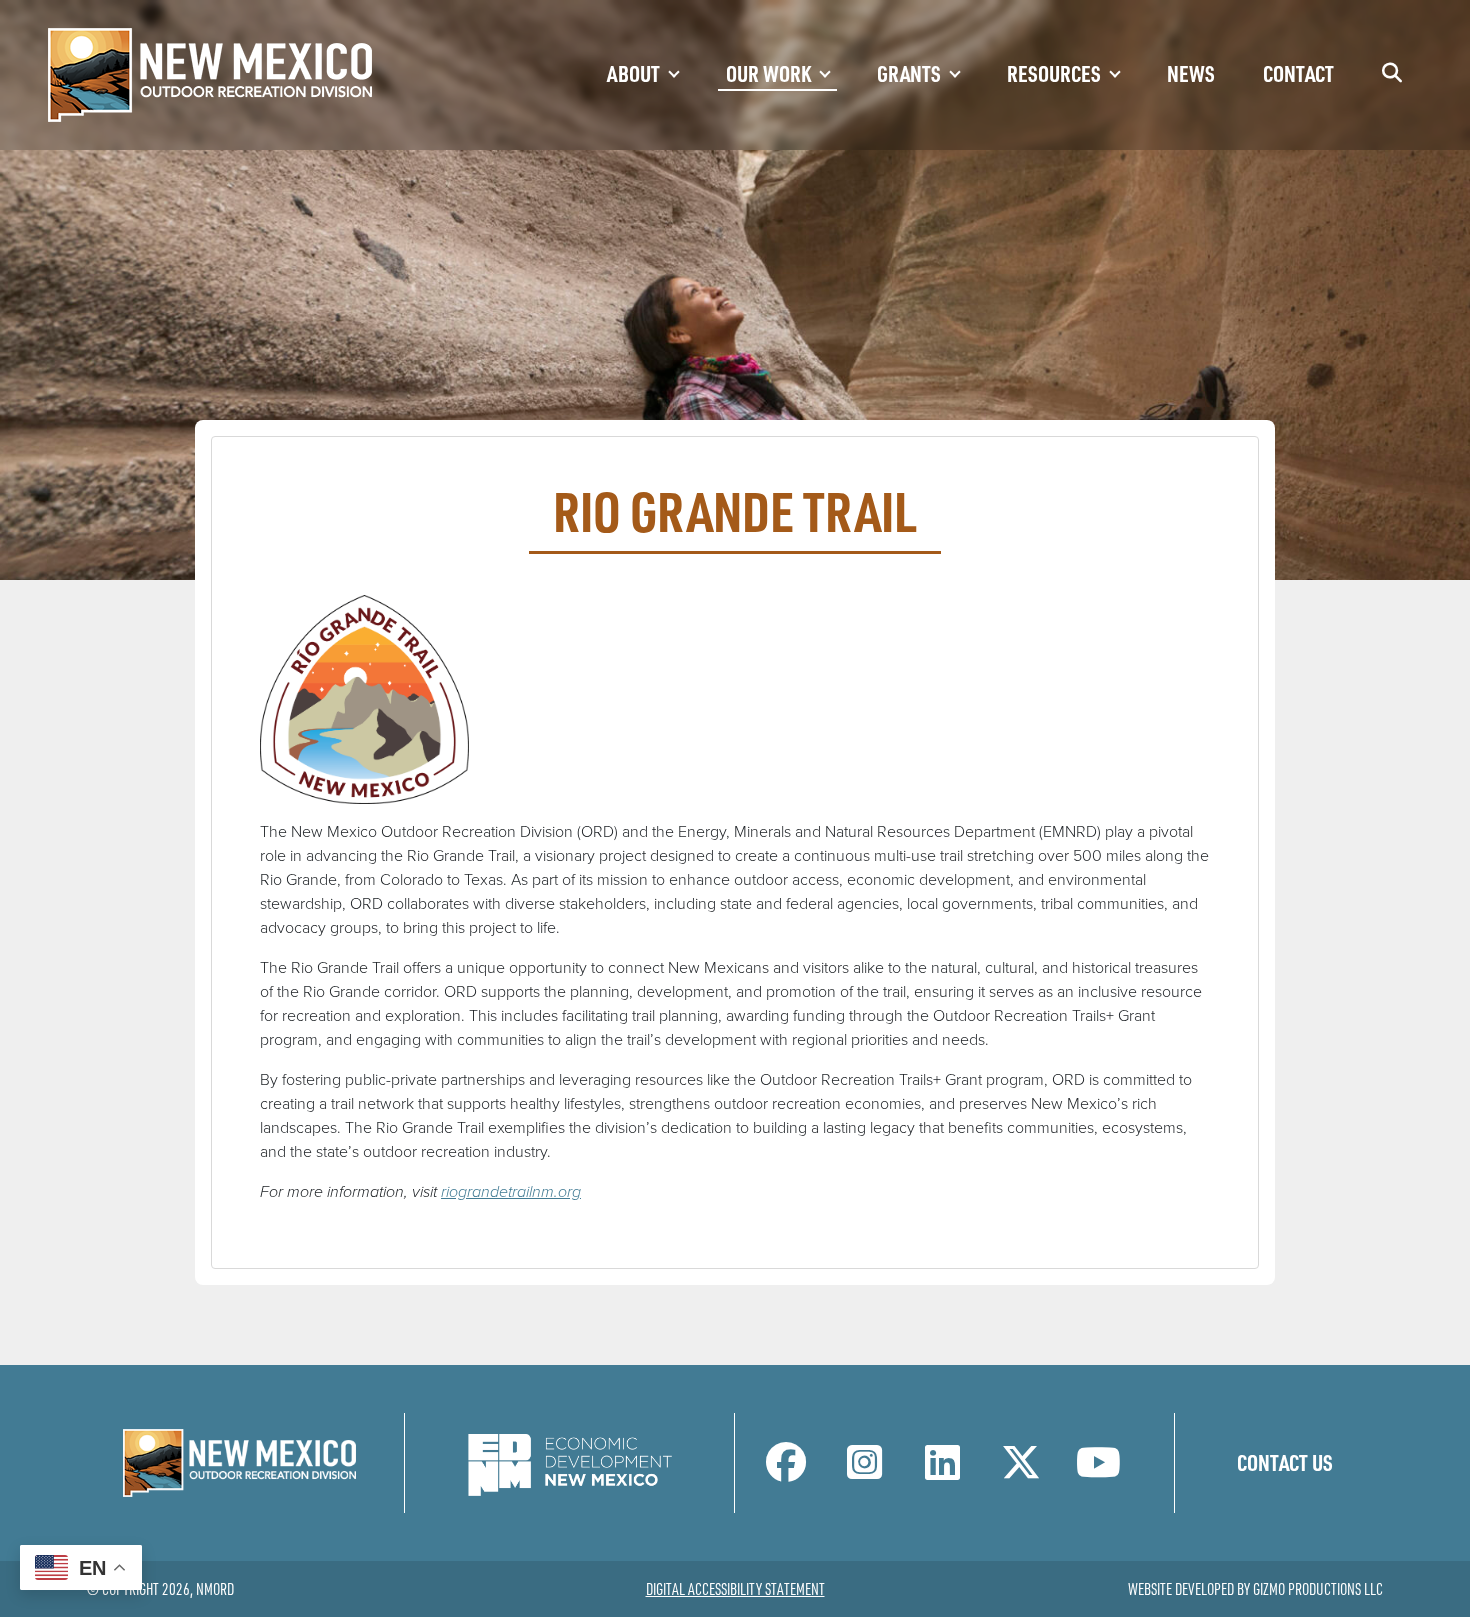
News (1191, 73)
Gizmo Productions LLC (1318, 1589)
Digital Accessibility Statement (735, 1589)
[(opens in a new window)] (569, 1461)
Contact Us (1285, 1462)
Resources (1054, 73)
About (633, 73)
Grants (909, 73)
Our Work (768, 73)
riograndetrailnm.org (511, 1191)
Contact (1298, 73)
